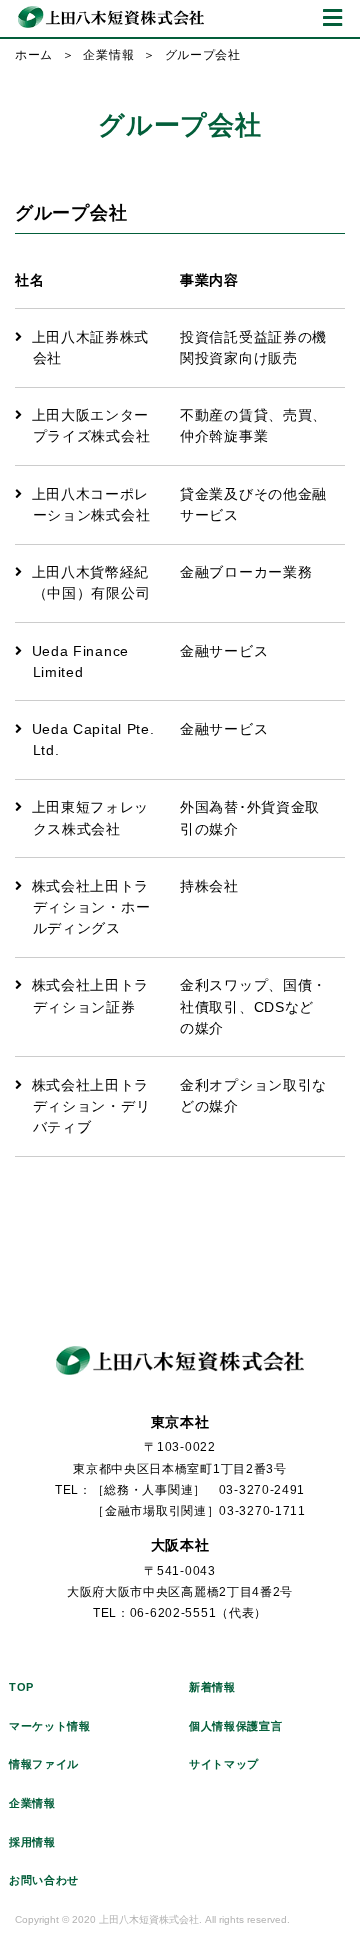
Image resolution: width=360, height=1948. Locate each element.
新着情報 (212, 1687)
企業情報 (108, 55)
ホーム (34, 55)
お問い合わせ (44, 1880)
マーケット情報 (50, 1726)
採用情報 (32, 1842)
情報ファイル (44, 1764)
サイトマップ (224, 1764)
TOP (21, 1687)
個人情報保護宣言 (236, 1726)
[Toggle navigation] (332, 18)
